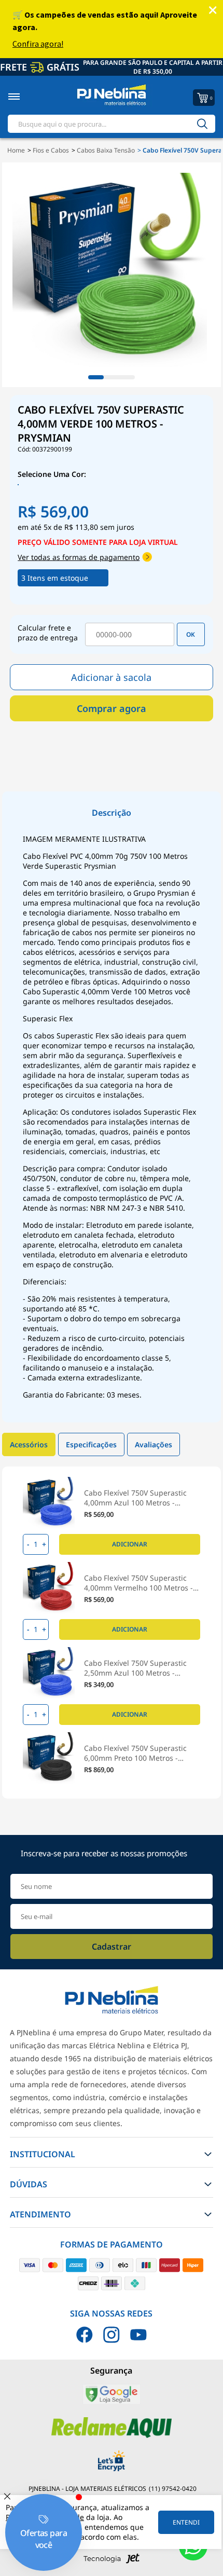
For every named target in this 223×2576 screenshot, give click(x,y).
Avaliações (154, 1444)
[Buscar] (202, 124)
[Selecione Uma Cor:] (23, 485)
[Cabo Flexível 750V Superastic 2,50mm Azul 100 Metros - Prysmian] (49, 1673)
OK (191, 634)
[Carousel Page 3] (127, 377)
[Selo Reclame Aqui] (112, 2436)
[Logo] (111, 97)
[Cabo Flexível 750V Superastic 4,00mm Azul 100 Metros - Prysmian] (49, 1503)
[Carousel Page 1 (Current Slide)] (96, 377)
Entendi (186, 2522)
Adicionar (130, 1544)
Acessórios (29, 1444)
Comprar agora (112, 708)
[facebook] (85, 2335)
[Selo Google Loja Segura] (111, 2402)
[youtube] (138, 2335)
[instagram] (112, 2335)
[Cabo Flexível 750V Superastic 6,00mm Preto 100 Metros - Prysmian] (49, 1758)
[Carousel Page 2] (112, 377)
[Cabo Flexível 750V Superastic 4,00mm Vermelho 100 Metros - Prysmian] (49, 1588)
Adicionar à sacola (111, 677)
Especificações (91, 1444)
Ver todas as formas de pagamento (79, 557)
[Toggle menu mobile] (25, 97)
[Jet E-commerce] (112, 2561)
